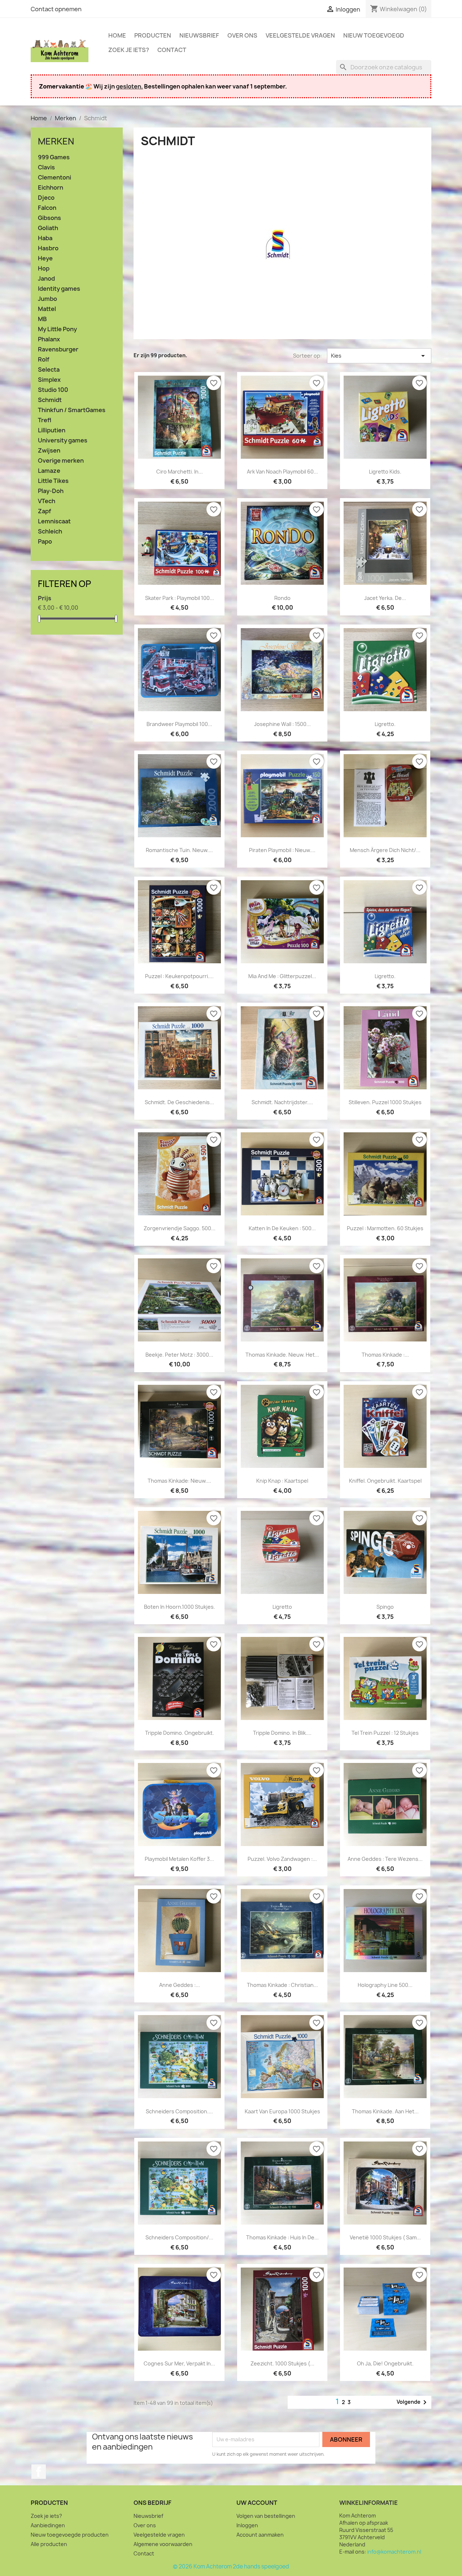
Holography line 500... (385, 1985)
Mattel (47, 309)
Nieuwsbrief (199, 35)
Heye (45, 258)
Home (117, 35)
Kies (379, 356)
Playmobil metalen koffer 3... (179, 1859)
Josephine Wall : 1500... (282, 724)
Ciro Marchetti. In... (180, 472)
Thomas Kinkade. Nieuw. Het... (282, 1355)
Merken (56, 141)
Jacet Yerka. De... (385, 598)
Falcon (47, 208)
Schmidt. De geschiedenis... (179, 1102)
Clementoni (55, 178)
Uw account (257, 2503)
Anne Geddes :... (180, 1985)
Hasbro (48, 248)
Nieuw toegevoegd (374, 35)
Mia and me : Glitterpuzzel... (282, 976)
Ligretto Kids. (385, 472)
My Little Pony (57, 329)
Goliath (48, 228)
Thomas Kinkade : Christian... (282, 1985)
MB (42, 319)
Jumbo (47, 299)
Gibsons (49, 218)
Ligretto (282, 1607)
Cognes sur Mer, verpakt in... (179, 2363)
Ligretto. (385, 724)
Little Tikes (53, 481)
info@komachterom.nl (394, 2552)
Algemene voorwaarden (163, 2544)
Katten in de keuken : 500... (282, 1228)
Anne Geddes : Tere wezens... (385, 1859)
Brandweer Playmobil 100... (179, 724)
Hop (44, 269)
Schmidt (50, 400)
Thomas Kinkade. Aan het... (385, 2111)
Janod (46, 279)
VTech (47, 501)
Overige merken (61, 461)
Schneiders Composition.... (179, 2111)
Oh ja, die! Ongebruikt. (385, 2363)
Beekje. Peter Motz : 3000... (179, 1355)
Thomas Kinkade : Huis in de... (282, 2237)
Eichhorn (51, 188)
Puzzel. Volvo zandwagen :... (282, 1859)
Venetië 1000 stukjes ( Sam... (385, 2237)
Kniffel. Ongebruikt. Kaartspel (385, 1481)
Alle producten (49, 2544)
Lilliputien (52, 430)
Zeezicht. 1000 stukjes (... (282, 2363)
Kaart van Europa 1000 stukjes (282, 2111)
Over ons (242, 35)
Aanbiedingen (48, 2525)
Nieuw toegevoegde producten (70, 2535)
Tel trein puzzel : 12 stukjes (385, 1733)
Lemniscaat (54, 521)
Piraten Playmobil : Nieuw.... (282, 850)
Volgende (413, 2402)
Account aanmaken (260, 2535)
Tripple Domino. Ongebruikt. (180, 1733)
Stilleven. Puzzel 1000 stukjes (385, 1102)
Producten (153, 35)
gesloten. (129, 86)
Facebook (39, 2472)
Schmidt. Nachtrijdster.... (282, 1102)
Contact (172, 50)
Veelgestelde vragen (300, 35)
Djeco (46, 198)
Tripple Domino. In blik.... (282, 1733)
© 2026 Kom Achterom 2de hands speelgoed (231, 2566)
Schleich (50, 531)
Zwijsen (49, 451)
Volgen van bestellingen (266, 2516)
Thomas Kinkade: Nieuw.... (179, 1481)
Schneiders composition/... (179, 2237)
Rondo (282, 598)
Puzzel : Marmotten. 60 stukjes (385, 1228)
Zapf (45, 511)
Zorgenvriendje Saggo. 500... (180, 1228)
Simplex (49, 380)
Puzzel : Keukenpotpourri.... (179, 976)
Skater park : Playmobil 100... (180, 598)
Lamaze (49, 471)
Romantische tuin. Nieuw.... (179, 850)
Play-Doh (51, 491)
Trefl (45, 420)
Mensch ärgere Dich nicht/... (385, 850)
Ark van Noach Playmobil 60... (282, 472)
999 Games (54, 157)
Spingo (385, 1607)
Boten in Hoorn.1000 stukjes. (180, 1607)
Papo (45, 542)
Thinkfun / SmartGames (72, 410)
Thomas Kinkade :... (385, 1355)
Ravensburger (58, 349)
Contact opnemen (56, 9)
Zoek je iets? (129, 50)
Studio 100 (53, 390)
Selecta (49, 370)
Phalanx (49, 339)
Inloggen (247, 2525)
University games (63, 440)
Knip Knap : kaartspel (282, 1481)
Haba (45, 238)
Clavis (46, 167)
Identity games (59, 289)
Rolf (44, 360)
